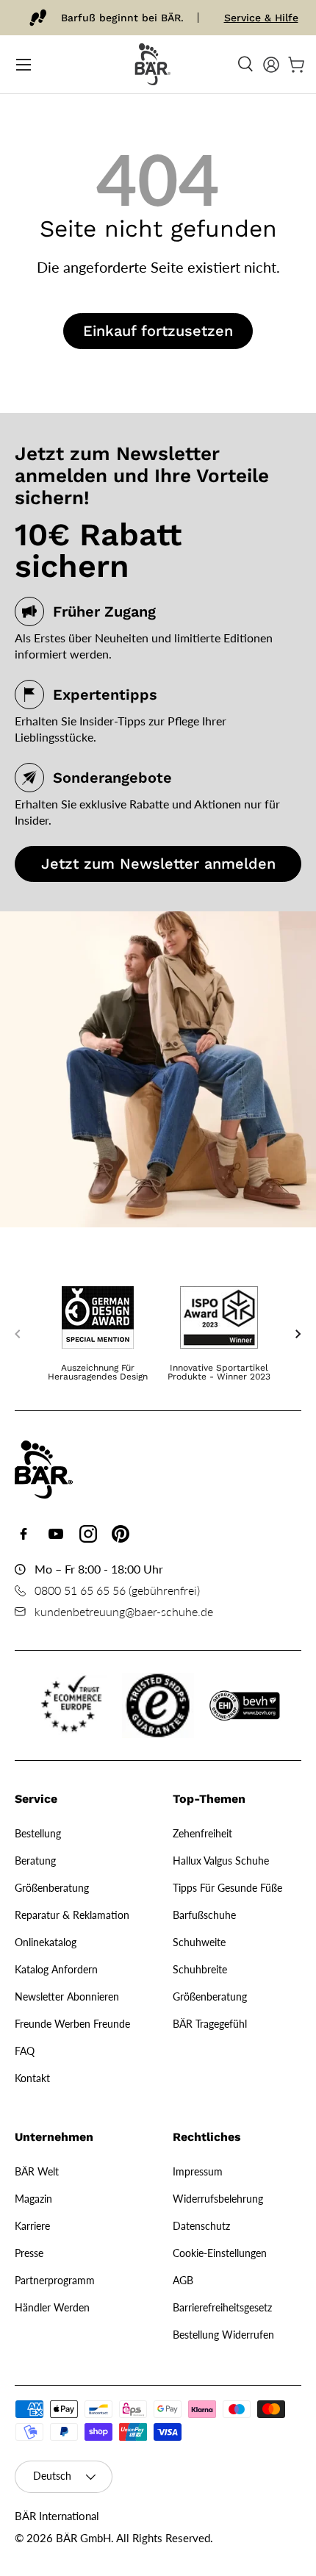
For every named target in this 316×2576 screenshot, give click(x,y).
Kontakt (32, 2078)
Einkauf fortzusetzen (158, 331)
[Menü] (24, 65)
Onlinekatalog (46, 1942)
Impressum (198, 2171)
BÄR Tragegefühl (210, 2024)
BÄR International (57, 2516)
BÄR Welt (37, 2171)
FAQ (25, 2051)
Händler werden (52, 2307)
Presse (29, 2253)
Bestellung (38, 1833)
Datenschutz (201, 2226)
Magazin (33, 2199)
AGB (183, 2280)
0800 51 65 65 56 (80, 1590)
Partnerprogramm (55, 2280)
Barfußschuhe (204, 1915)
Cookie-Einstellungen (220, 2253)
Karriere (32, 2226)
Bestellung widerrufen (223, 2335)
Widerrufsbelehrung (218, 2199)
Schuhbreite (200, 1969)
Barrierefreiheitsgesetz (222, 2307)
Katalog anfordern (56, 1969)
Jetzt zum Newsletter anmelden (158, 864)
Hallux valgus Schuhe (221, 1861)
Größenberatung (52, 1888)
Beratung (35, 1861)
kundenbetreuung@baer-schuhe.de (124, 1611)
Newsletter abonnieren (67, 1996)
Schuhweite (199, 1942)
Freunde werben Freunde (72, 2024)
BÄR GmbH (83, 2538)
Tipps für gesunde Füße (227, 1888)
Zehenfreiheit (202, 1833)
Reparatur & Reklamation (72, 1915)
